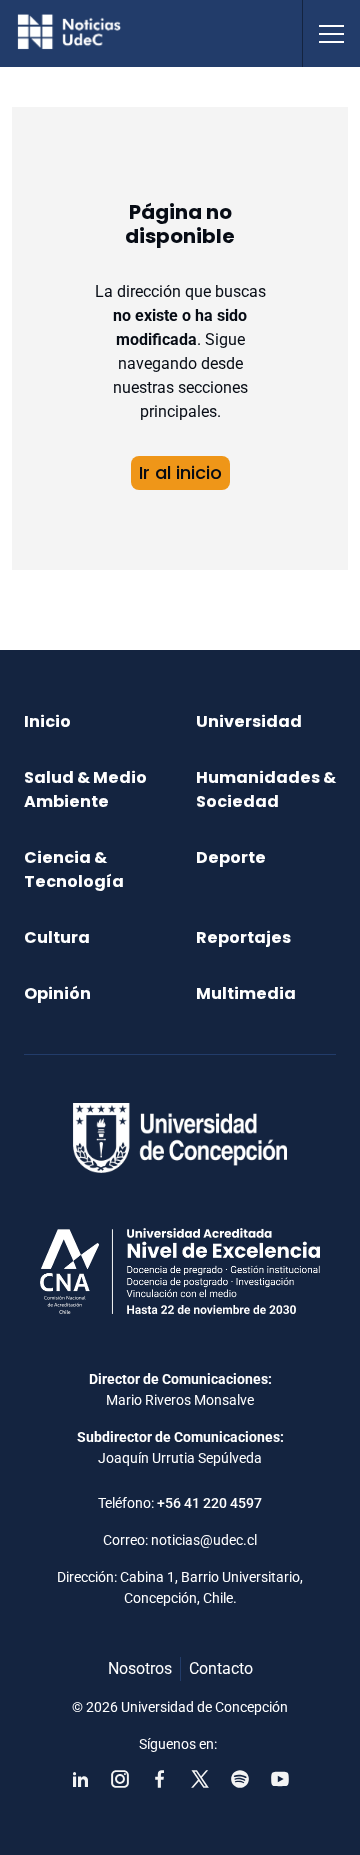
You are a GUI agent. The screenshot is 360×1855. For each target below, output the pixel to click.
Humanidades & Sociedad (266, 789)
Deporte (231, 857)
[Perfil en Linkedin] (80, 1779)
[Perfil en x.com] (200, 1779)
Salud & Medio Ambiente (85, 789)
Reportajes (243, 937)
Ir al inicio (180, 472)
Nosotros (140, 1668)
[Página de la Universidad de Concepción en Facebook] (160, 1779)
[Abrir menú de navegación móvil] (331, 33)
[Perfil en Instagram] (120, 1779)
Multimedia (246, 993)
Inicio (47, 721)
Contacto (221, 1668)
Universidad (249, 721)
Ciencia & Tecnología (74, 869)
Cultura (57, 937)
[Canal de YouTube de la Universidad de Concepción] (280, 1779)
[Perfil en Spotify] (240, 1779)
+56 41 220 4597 (209, 1503)
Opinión (57, 993)
